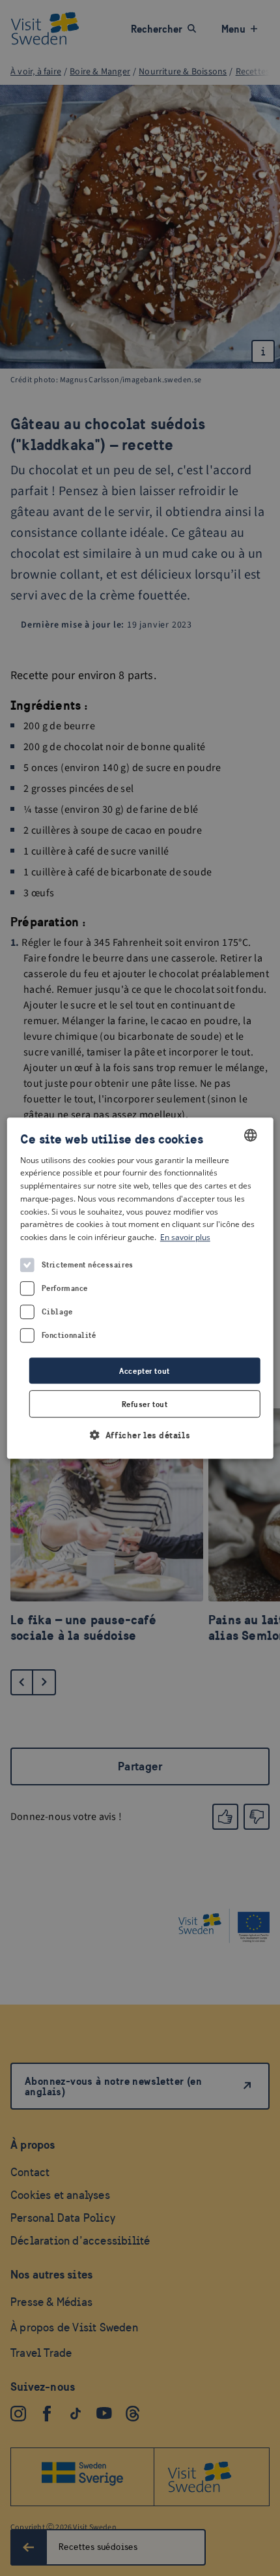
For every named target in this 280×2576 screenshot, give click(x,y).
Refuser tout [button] (145, 1404)
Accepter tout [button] (144, 1371)
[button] (140, 1435)
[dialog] (140, 1288)
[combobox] (250, 1135)
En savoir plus (185, 1237)
